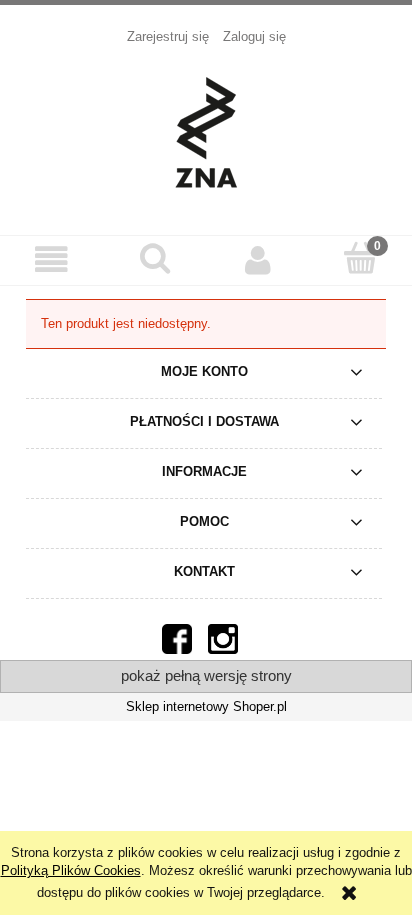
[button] (51, 259)
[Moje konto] (257, 259)
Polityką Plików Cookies (71, 870)
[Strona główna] (206, 130)
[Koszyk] (360, 258)
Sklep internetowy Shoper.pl (206, 706)
